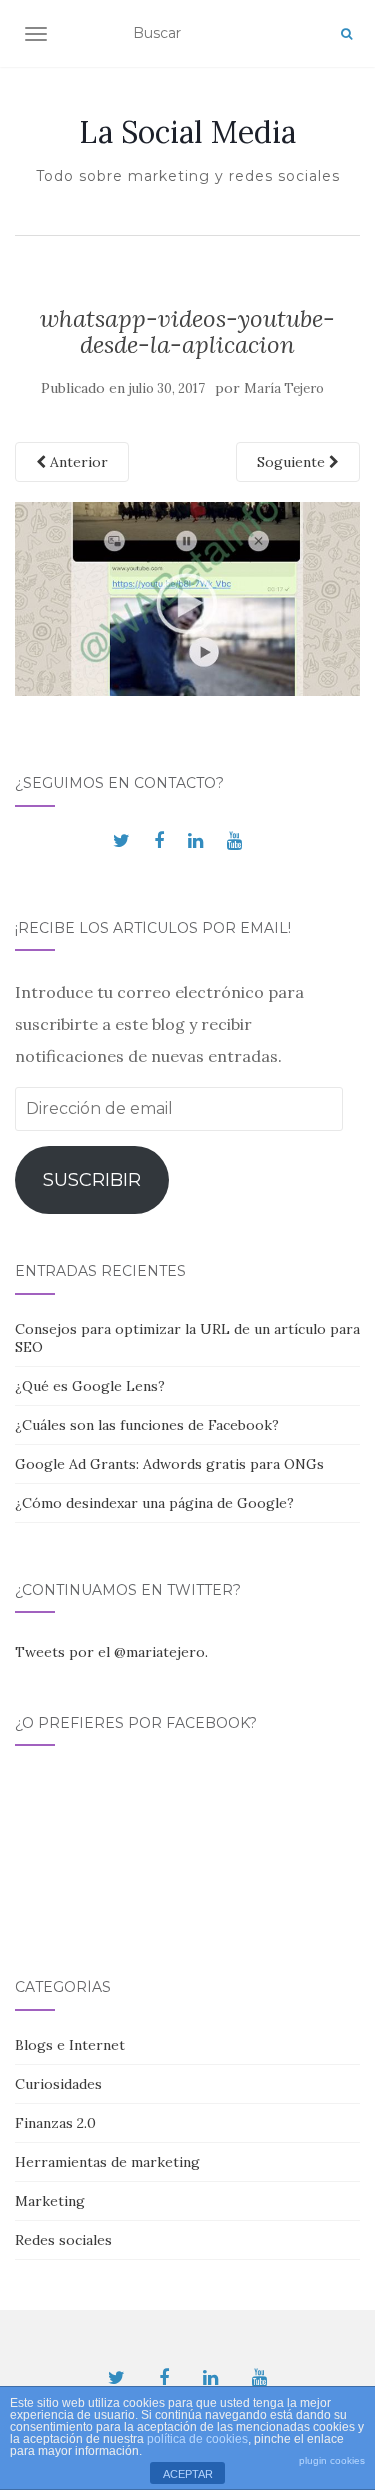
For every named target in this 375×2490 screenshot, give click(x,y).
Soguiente (293, 462)
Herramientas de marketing (107, 2162)
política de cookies (197, 2439)
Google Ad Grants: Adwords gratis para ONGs (169, 1464)
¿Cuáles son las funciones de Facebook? (147, 1425)
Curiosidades (58, 2084)
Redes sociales (63, 2240)
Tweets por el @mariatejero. (111, 1652)
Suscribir (92, 1180)
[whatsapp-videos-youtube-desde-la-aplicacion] (187, 598)
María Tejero (284, 388)
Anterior (77, 462)
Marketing (50, 2201)
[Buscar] (346, 34)
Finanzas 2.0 (55, 2123)
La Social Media (187, 132)
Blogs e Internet (70, 2045)
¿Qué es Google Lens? (90, 1386)
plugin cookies (332, 2460)
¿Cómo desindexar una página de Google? (154, 1503)
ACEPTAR (188, 2474)
